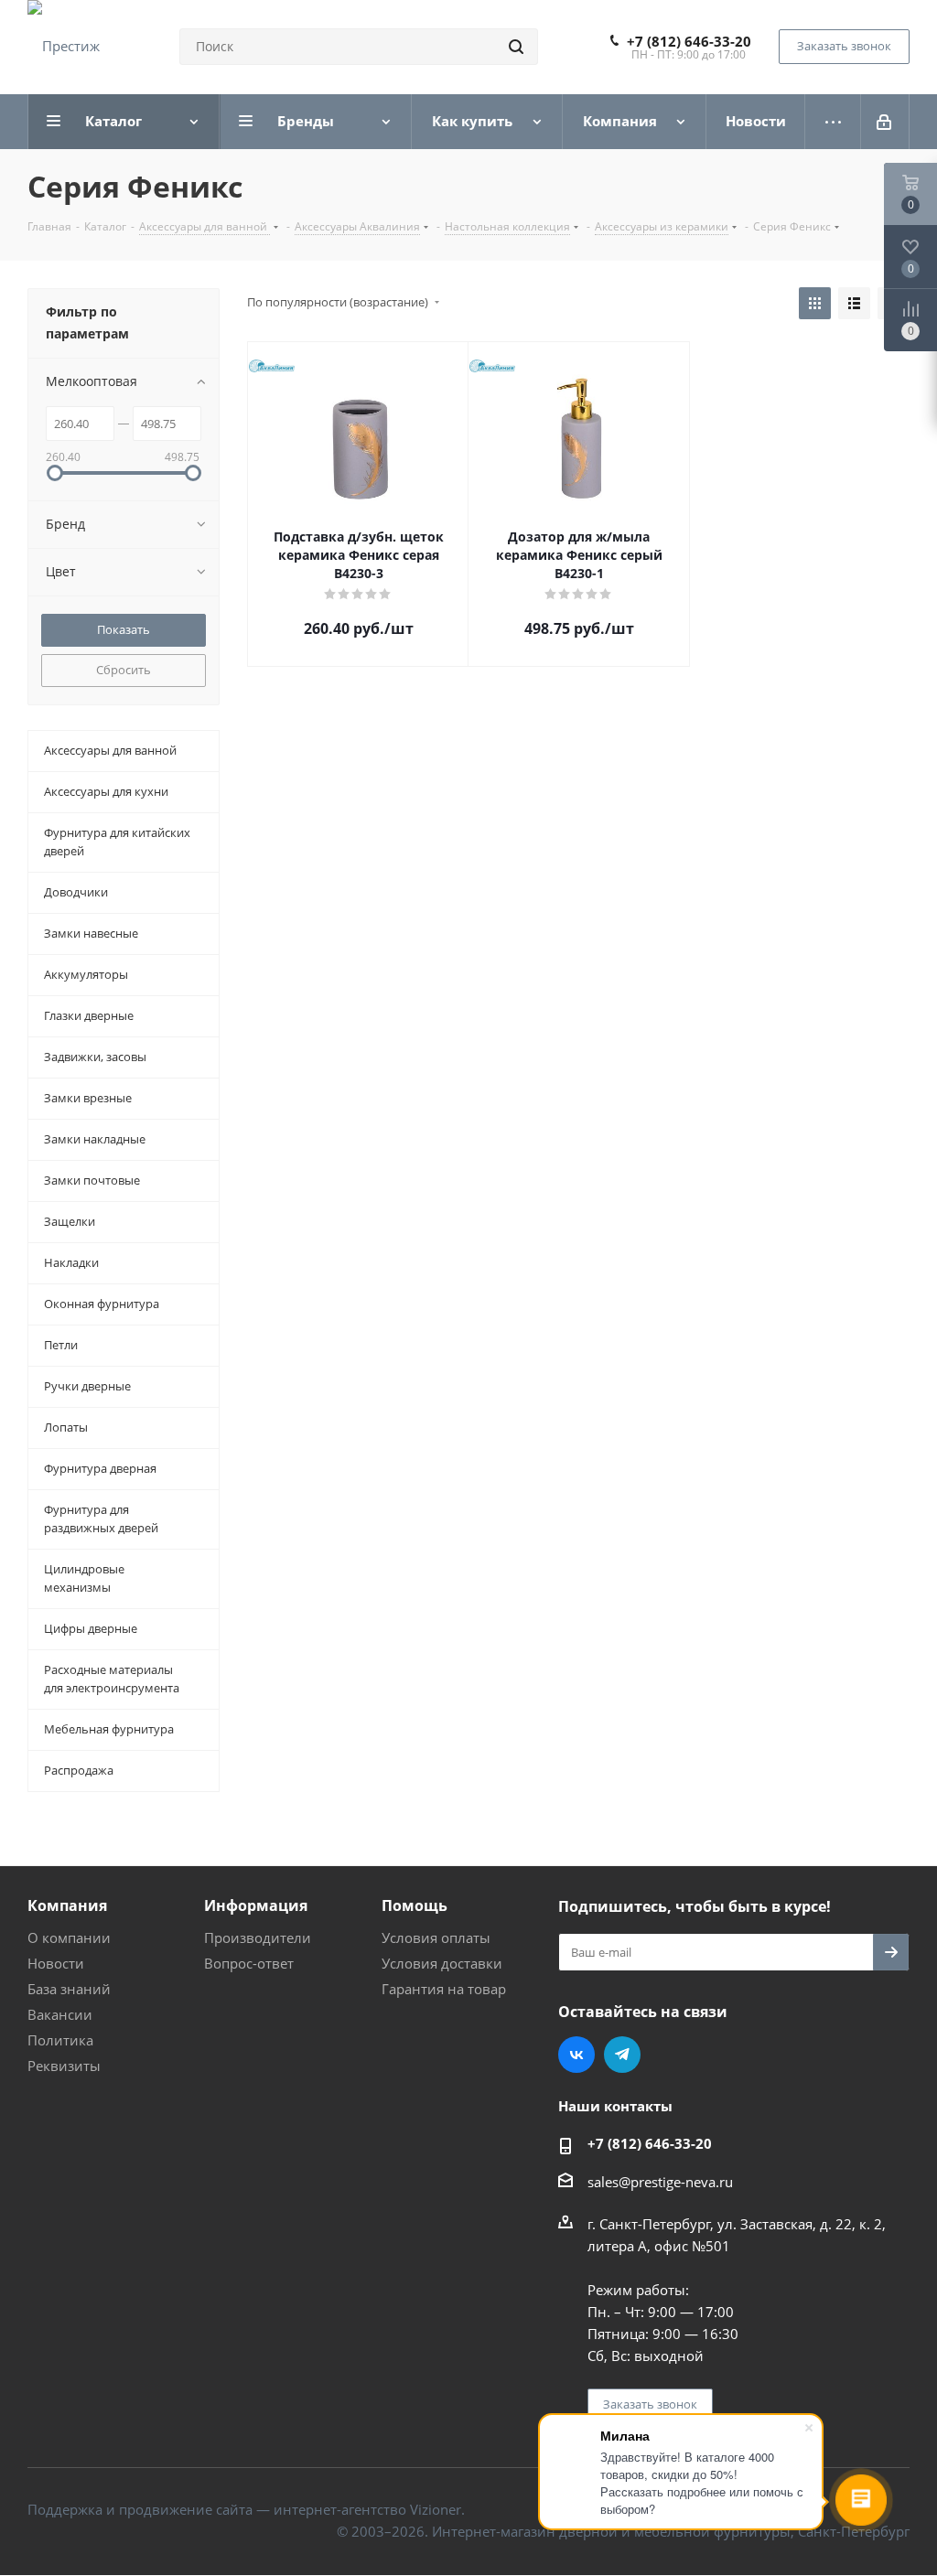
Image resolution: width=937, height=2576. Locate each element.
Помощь (415, 1905)
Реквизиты (64, 2066)
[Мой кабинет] (885, 122)
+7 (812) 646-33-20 (689, 41)
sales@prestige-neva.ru (660, 2182)
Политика (60, 2040)
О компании (69, 1937)
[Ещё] (833, 122)
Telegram (622, 2055)
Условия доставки (442, 1963)
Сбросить (124, 670)
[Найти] (516, 47)
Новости (56, 1963)
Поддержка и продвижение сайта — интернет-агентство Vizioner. (246, 2509)
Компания (67, 1905)
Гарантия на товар (444, 1989)
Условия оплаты (436, 1937)
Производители (258, 1937)
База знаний (69, 1989)
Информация (256, 1905)
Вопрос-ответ (249, 1963)
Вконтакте (576, 2055)
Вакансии (60, 2014)
